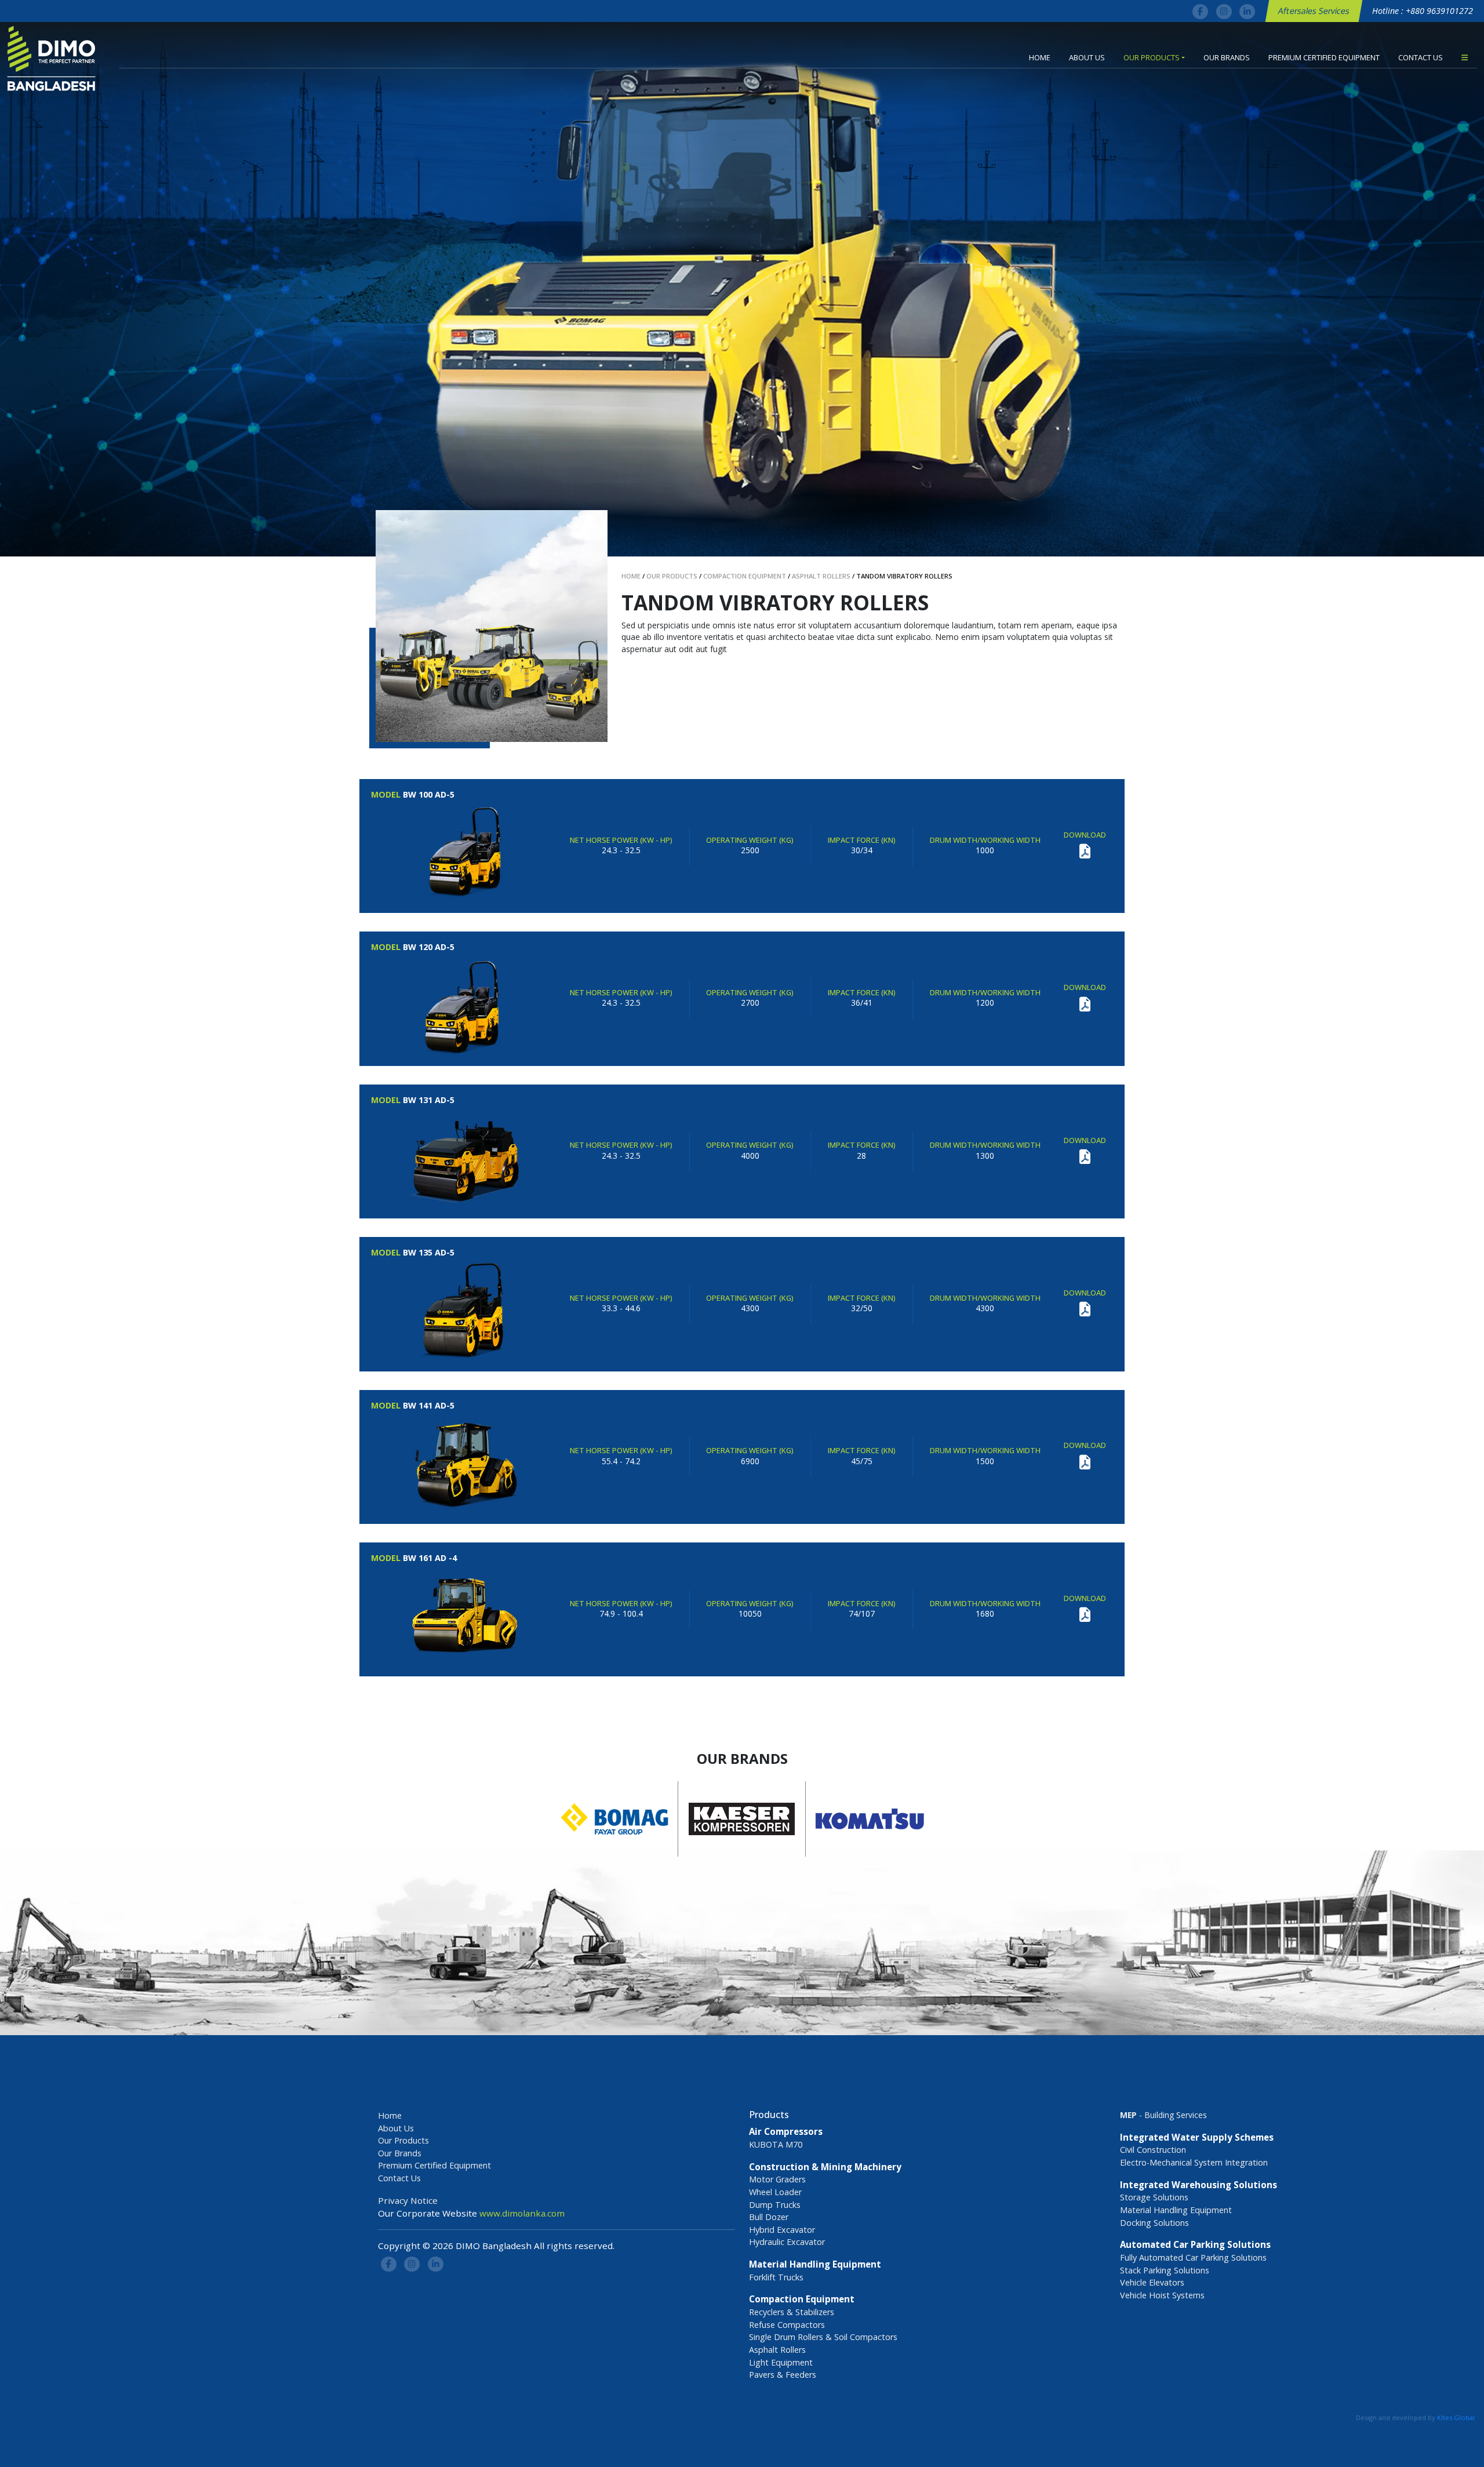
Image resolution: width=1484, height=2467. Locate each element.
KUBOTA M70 (776, 2144)
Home (1040, 57)
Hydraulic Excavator (787, 2242)
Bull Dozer (769, 2217)
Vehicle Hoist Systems (1162, 2295)
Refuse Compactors (787, 2325)
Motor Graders (777, 2179)
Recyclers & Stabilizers (792, 2312)
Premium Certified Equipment (1324, 57)
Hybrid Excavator (782, 2230)
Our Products (1152, 57)
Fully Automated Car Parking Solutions (1193, 2257)
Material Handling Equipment (1176, 2210)
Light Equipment (781, 2362)
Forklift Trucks (776, 2277)
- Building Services (1163, 2115)
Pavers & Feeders (783, 2375)
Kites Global (1456, 2417)
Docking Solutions (1154, 2223)
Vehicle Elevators (1152, 2282)
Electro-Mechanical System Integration (1194, 2162)
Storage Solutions (1154, 2197)
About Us (1087, 57)
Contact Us (1421, 57)
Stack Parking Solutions (1165, 2270)
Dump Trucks (775, 2205)
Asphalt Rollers (777, 2350)
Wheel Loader (775, 2192)
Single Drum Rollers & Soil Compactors (823, 2337)
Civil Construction (1153, 2150)
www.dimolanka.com (522, 2213)
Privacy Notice (408, 2200)
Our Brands (1227, 57)
